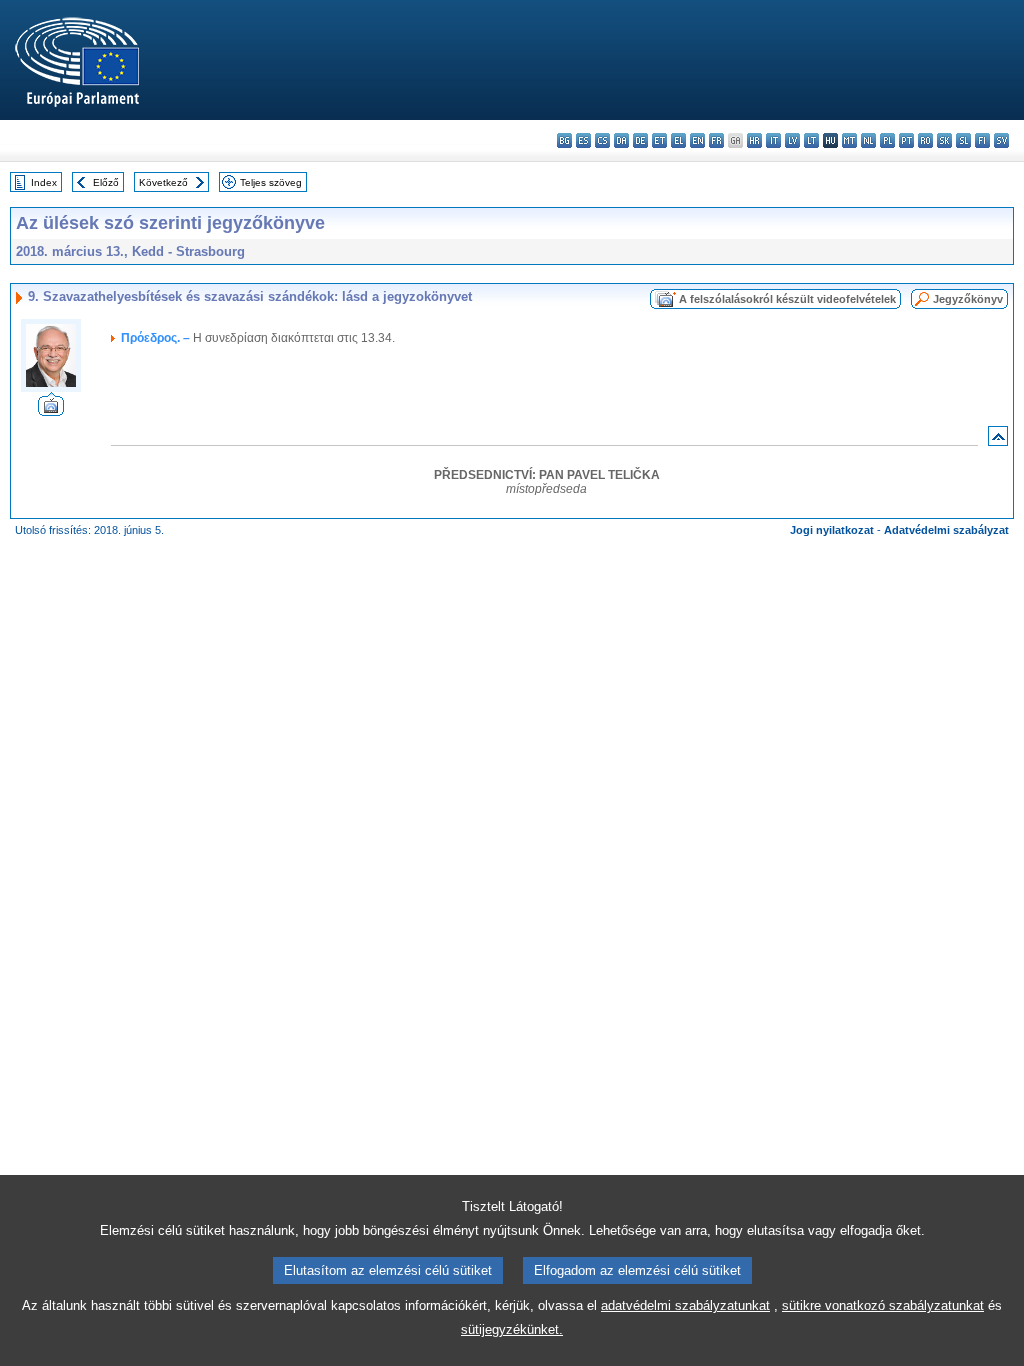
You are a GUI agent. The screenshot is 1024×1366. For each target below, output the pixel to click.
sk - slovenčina (944, 140)
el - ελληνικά (678, 140)
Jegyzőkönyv (968, 299)
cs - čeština (602, 140)
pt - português (906, 140)
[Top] (998, 440)
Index (44, 182)
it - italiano (773, 140)
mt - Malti (849, 140)
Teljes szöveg (271, 182)
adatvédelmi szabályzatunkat (685, 1305)
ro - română (925, 140)
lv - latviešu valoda (792, 140)
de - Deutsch (640, 140)
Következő (163, 182)
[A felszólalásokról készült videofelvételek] (51, 410)
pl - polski (887, 140)
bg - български (564, 140)
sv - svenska (1001, 140)
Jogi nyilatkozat (832, 530)
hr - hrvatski (754, 140)
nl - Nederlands (868, 140)
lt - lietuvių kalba (811, 140)
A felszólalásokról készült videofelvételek (787, 299)
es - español (583, 140)
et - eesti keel (659, 140)
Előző (106, 182)
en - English (697, 140)
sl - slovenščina (963, 140)
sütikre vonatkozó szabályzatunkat (883, 1305)
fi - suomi (982, 140)
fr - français (716, 140)
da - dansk (621, 140)
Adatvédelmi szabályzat (946, 530)
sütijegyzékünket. (512, 1329)
